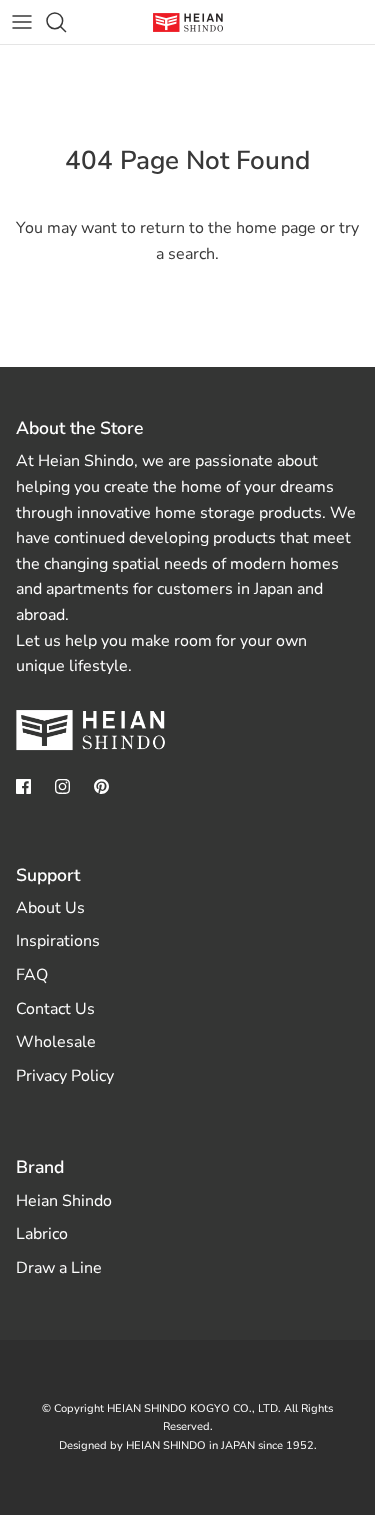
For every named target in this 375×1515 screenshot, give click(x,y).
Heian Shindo (64, 1201)
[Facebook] (23, 786)
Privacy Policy (65, 1076)
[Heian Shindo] (188, 22)
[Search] (66, 22)
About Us (50, 908)
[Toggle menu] (22, 22)
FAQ (32, 975)
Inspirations (58, 941)
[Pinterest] (101, 786)
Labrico (42, 1234)
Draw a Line (59, 1268)
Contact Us (55, 1009)
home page (276, 228)
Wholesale (56, 1042)
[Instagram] (62, 786)
